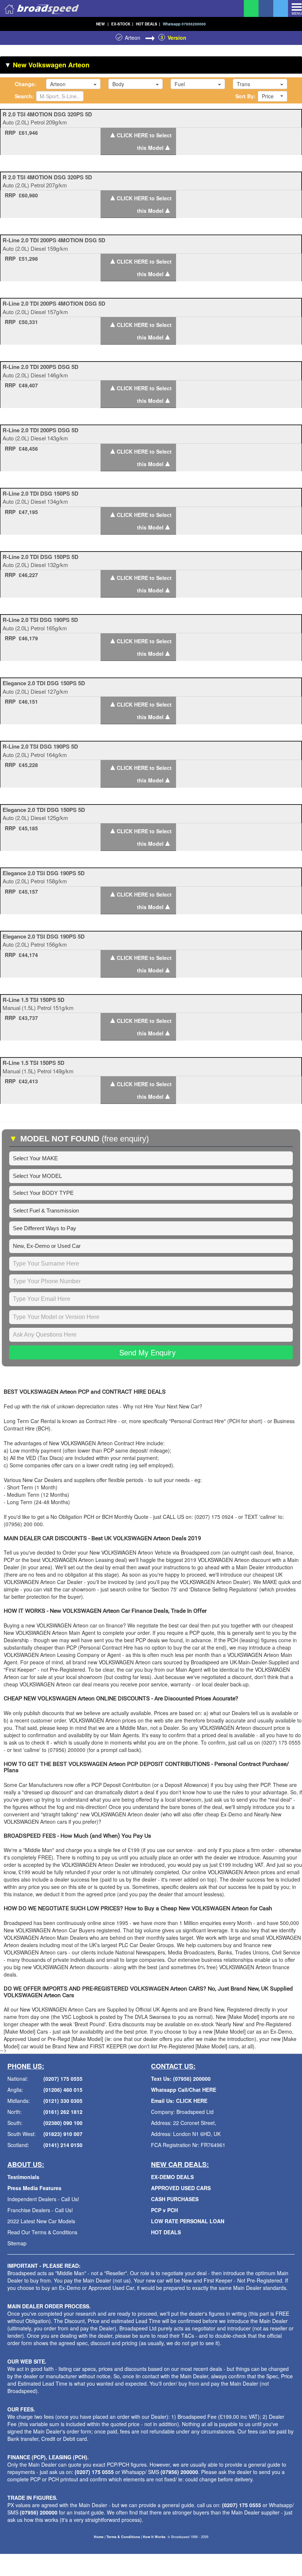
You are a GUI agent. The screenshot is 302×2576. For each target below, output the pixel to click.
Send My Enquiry (148, 1352)
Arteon (133, 38)
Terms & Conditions (123, 2537)
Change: (25, 84)
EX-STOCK (122, 24)
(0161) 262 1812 (63, 2112)
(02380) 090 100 (63, 2123)
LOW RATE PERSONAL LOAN (188, 2221)
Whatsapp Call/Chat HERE (184, 2090)
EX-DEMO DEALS (172, 2177)
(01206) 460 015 (63, 2090)
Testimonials (23, 2177)
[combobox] (73, 84)
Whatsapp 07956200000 (184, 24)
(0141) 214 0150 (63, 2145)
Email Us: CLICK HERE (179, 2101)
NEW (102, 24)
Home (99, 2537)
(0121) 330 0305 (63, 2101)
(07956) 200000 (179, 2472)
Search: (24, 96)
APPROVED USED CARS (181, 2188)
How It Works (154, 2537)
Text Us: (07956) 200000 (181, 2079)
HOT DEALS (148, 24)
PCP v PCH (164, 2210)
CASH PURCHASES (175, 2199)
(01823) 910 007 (63, 2134)
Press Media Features (34, 2188)
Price (268, 96)
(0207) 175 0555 (63, 2079)
